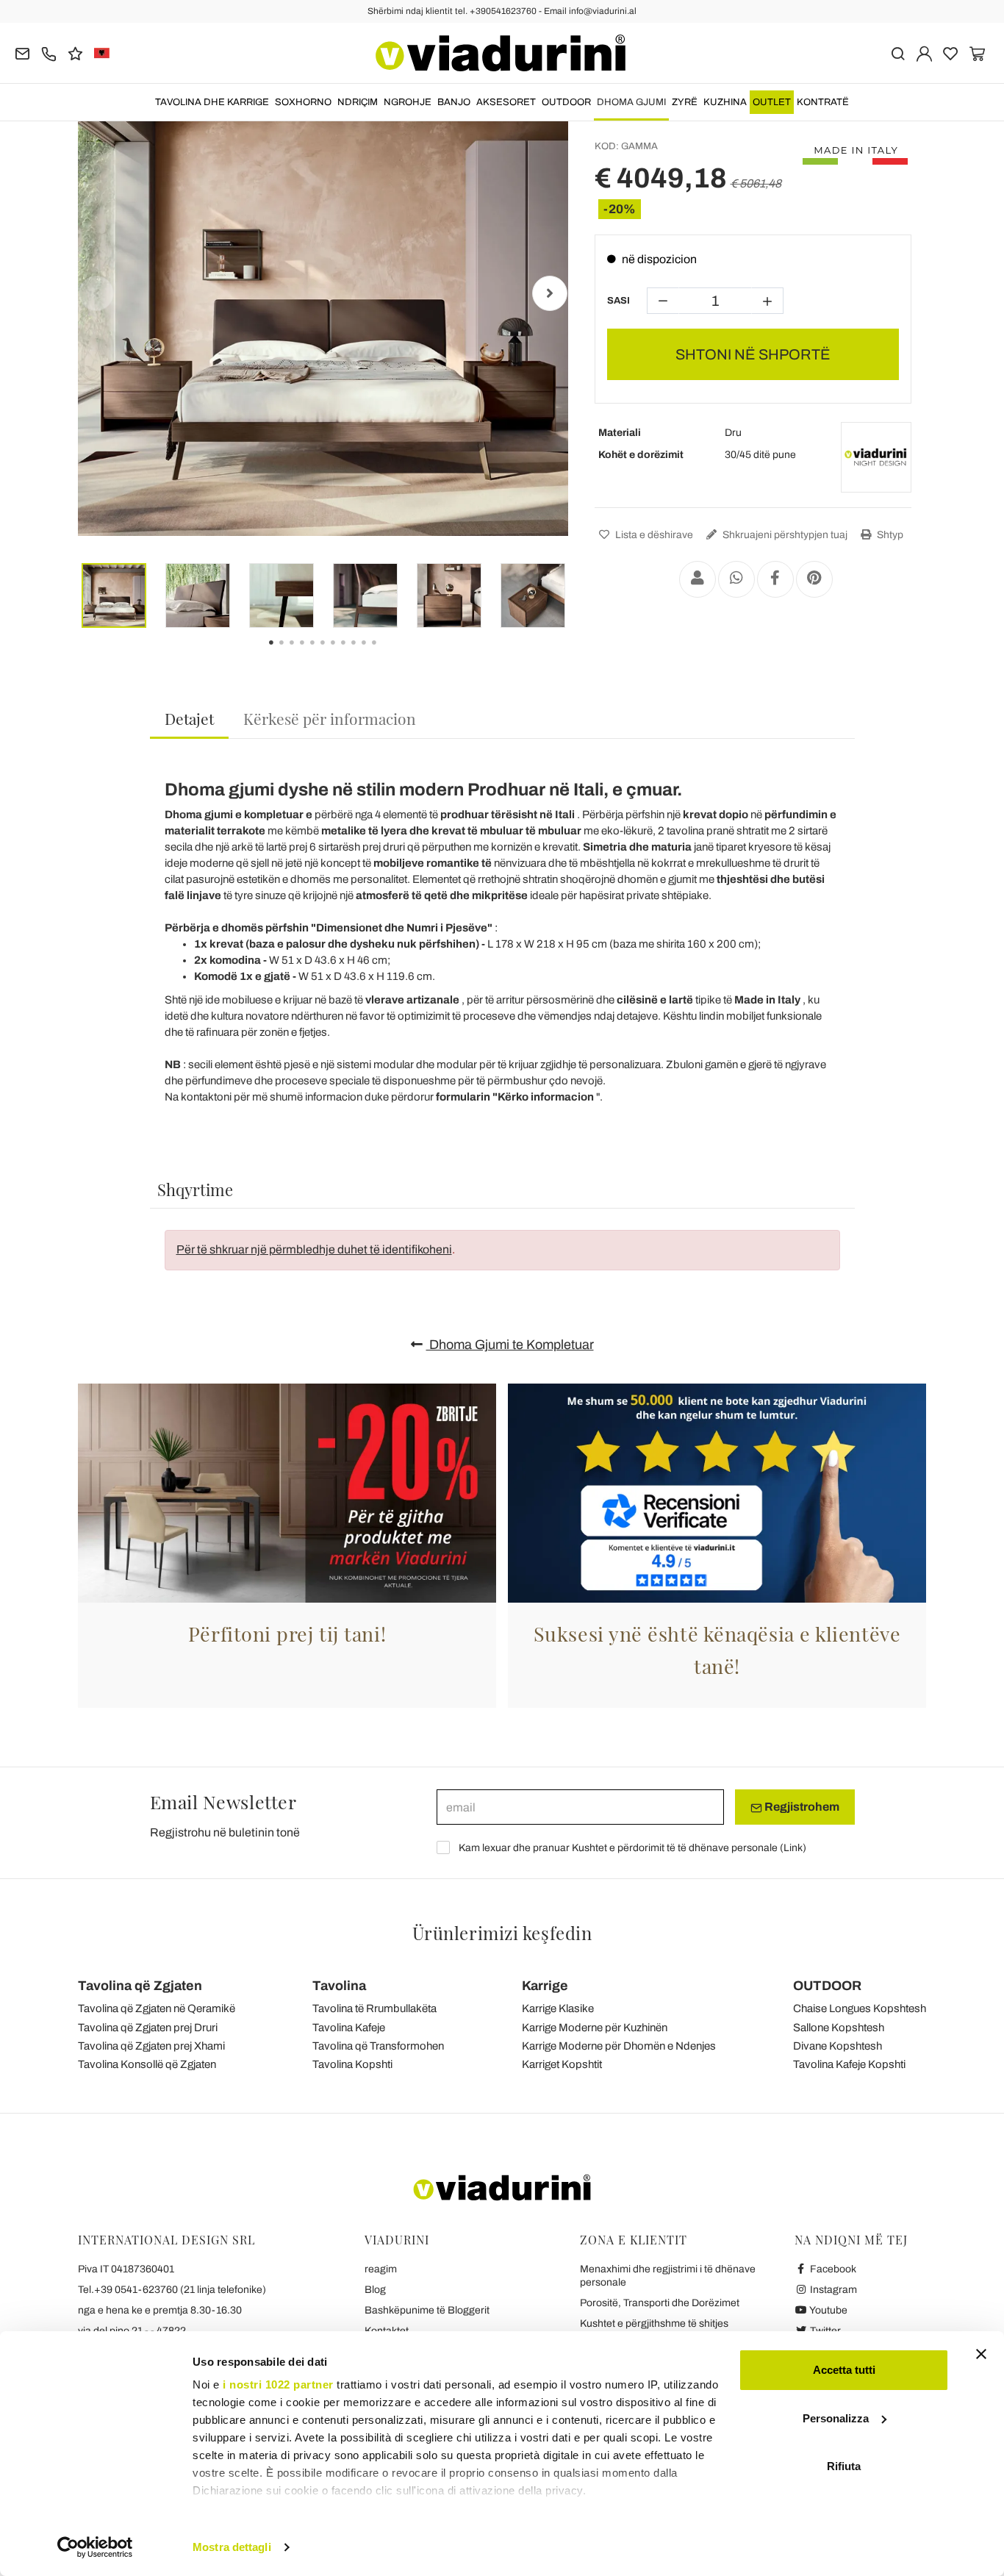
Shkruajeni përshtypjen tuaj (784, 535)
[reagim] (75, 53)
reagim (381, 2269)
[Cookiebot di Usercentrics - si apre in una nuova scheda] (95, 2547)
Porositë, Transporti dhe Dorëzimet (660, 2303)
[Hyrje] (924, 53)
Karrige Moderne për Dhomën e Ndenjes (619, 2046)
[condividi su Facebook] (775, 579)
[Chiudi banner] (981, 2354)
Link (793, 1848)
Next (550, 293)
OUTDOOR (566, 102)
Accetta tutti (844, 2370)
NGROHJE (408, 102)
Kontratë (823, 102)
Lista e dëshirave (653, 535)
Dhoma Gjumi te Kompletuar (510, 1345)
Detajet (189, 718)
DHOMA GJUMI (631, 102)
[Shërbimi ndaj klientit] (49, 53)
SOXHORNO (303, 102)
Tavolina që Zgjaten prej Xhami (151, 2046)
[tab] (189, 719)
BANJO (454, 102)
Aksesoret (506, 102)
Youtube (828, 2310)
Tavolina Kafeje (349, 2028)
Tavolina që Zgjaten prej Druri (148, 2028)
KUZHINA (725, 102)
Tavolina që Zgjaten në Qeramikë (157, 2008)
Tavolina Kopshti (352, 2064)
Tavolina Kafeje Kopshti (849, 2064)
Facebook (832, 2269)
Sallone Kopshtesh (839, 2028)
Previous (96, 293)
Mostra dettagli (232, 2547)
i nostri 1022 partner (278, 2384)
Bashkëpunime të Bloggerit (427, 2310)
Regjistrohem (801, 1807)
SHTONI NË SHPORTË (753, 354)
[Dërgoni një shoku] (698, 579)
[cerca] (898, 53)
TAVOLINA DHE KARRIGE (212, 102)
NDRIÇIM (358, 102)
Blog (375, 2290)
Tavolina (339, 1986)
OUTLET (772, 102)
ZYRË (685, 102)
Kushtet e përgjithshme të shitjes (654, 2323)
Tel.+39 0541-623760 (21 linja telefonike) (172, 2290)
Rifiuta (844, 2466)
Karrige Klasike (558, 2008)
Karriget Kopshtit (562, 2064)
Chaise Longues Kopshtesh (860, 2008)
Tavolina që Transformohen (378, 2046)
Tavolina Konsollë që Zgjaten (147, 2064)
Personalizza (836, 2418)
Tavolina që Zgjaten (140, 1986)
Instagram (832, 2290)
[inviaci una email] (22, 53)
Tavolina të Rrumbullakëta (374, 2008)
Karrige (545, 1986)
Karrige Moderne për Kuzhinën (595, 2028)
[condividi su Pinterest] (814, 579)
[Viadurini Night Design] (876, 457)
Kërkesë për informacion (330, 718)
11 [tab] (387, 653)
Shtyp (889, 535)
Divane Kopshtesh (838, 2046)
